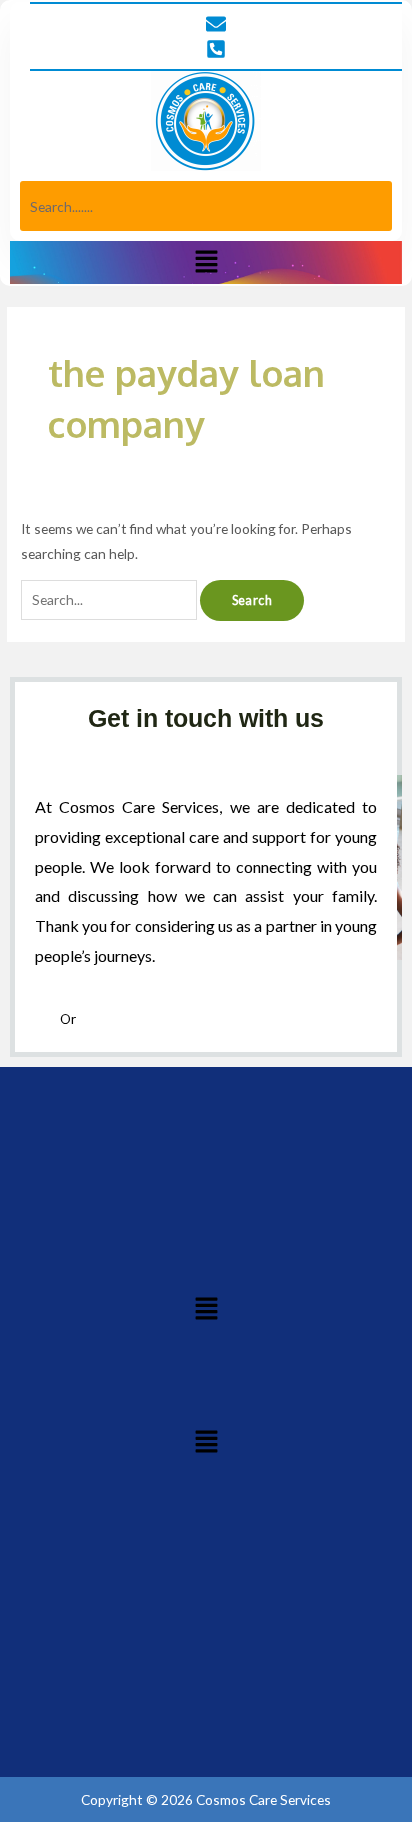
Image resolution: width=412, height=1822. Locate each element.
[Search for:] (110, 599)
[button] (206, 262)
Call (47, 1018)
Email (94, 1018)
